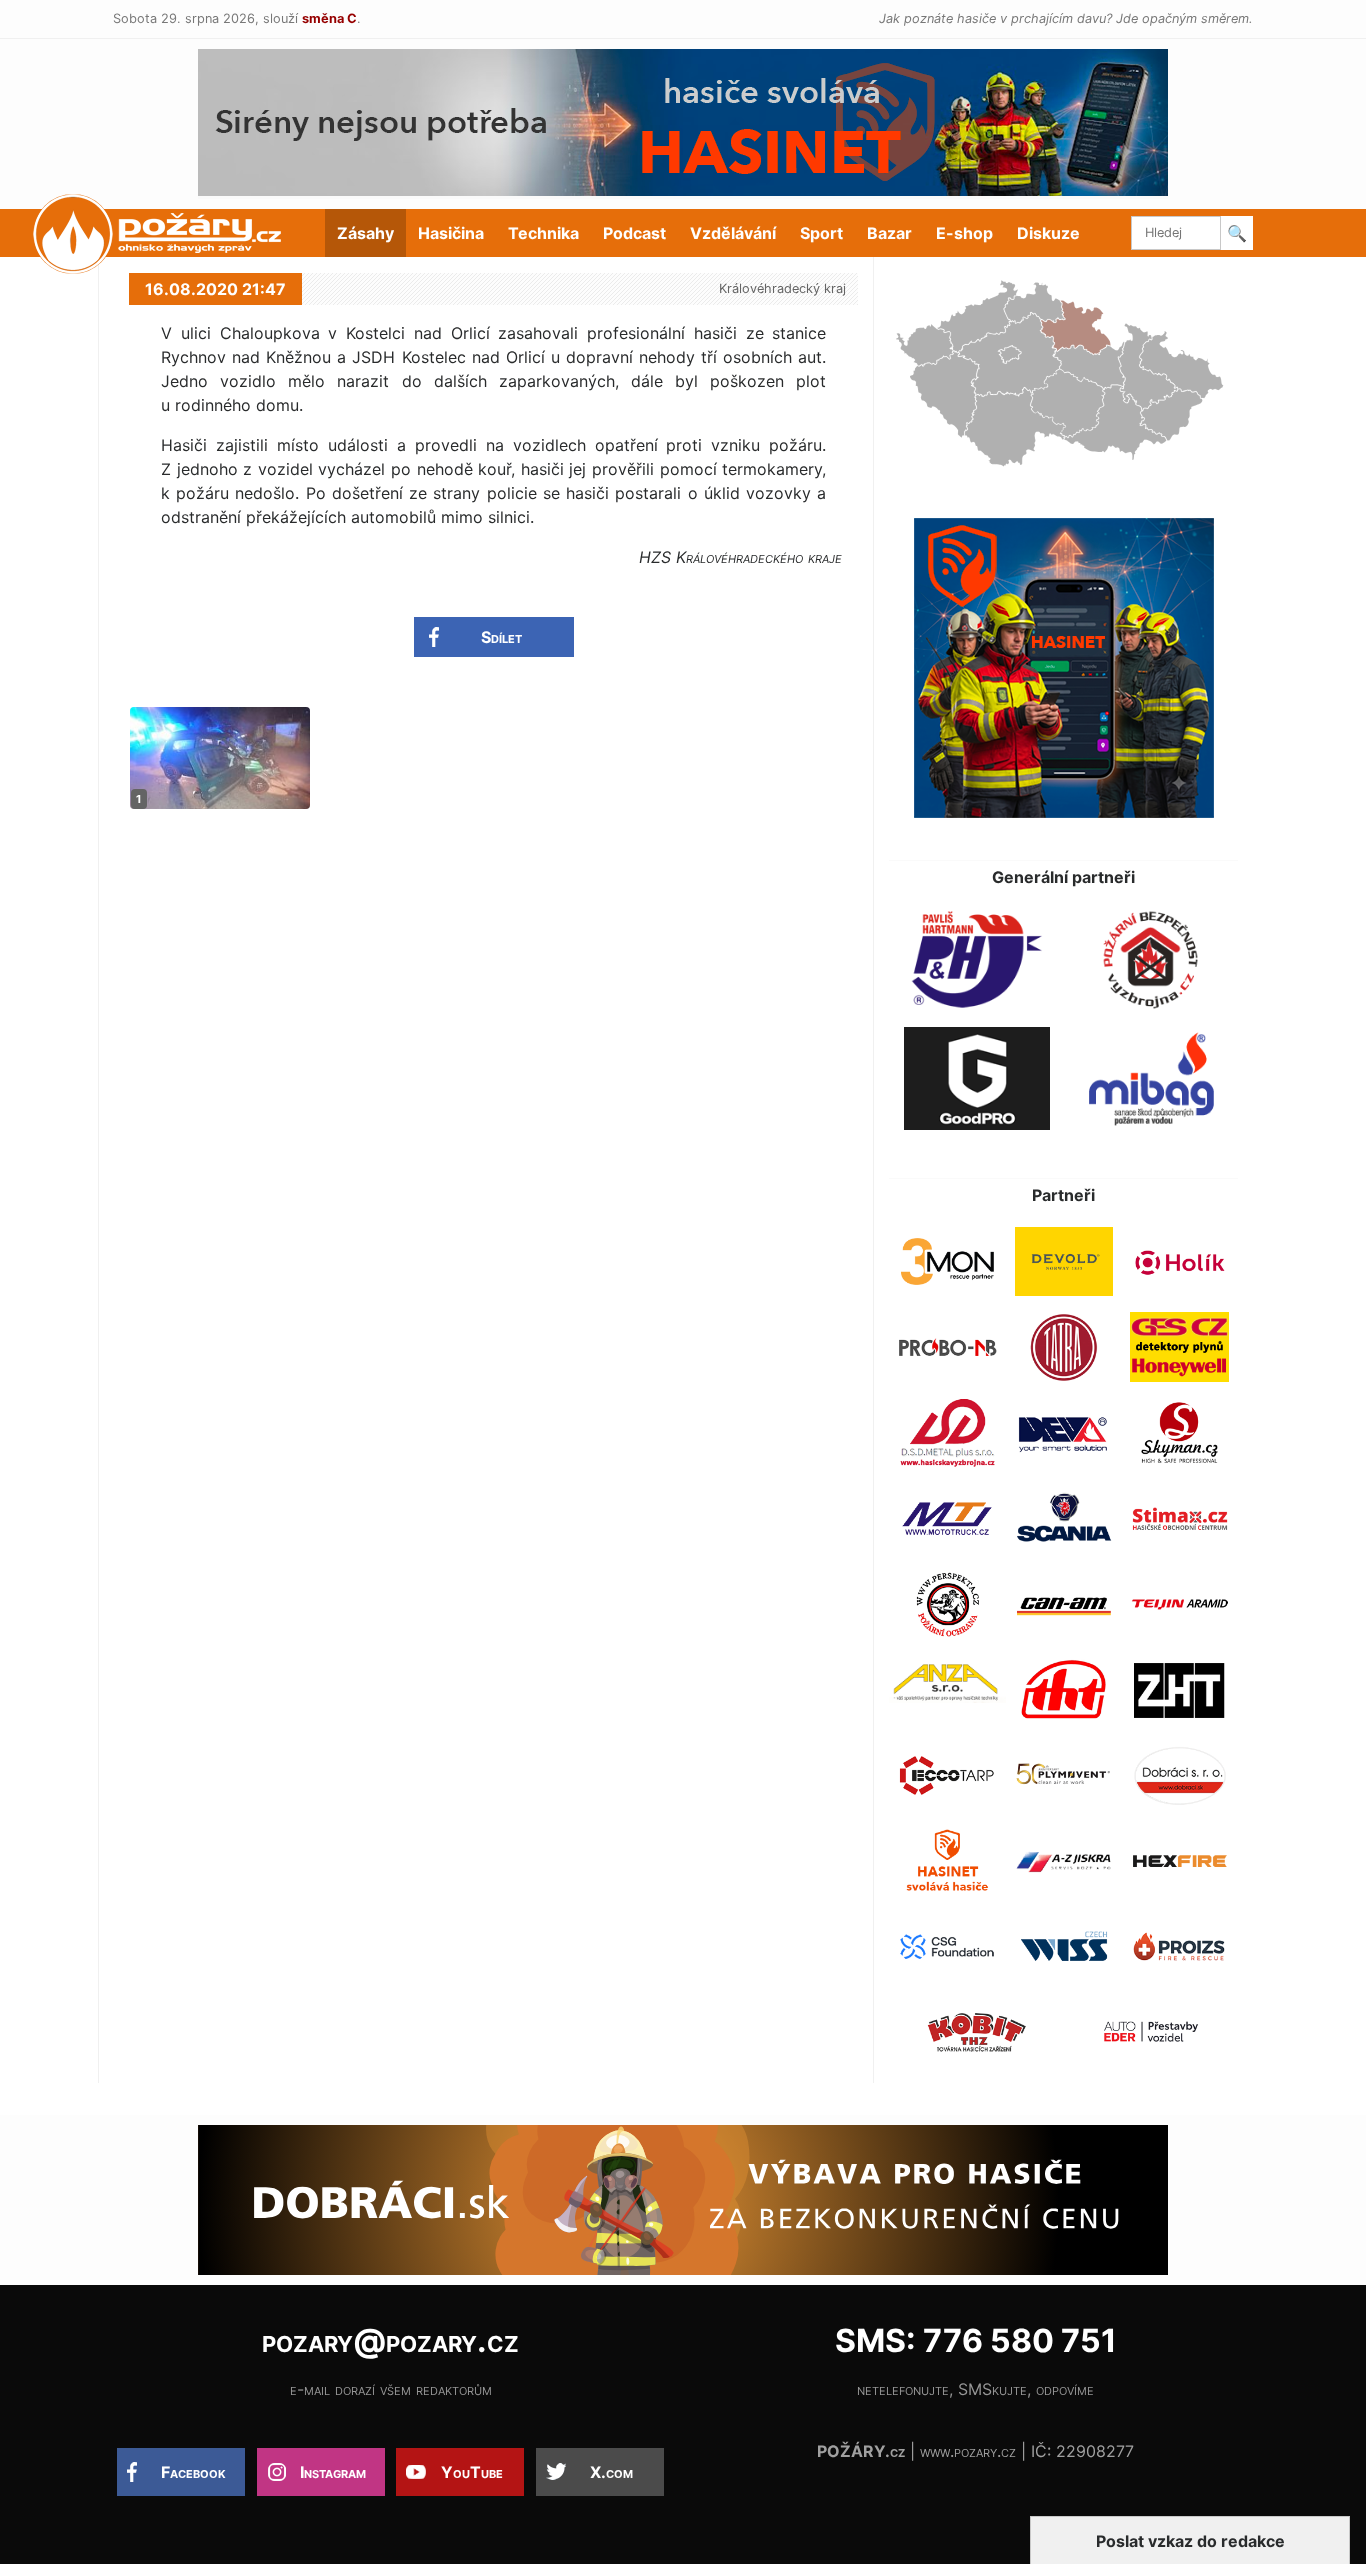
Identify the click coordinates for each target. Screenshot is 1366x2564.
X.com (611, 2472)
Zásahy (365, 233)
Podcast (634, 233)
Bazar (889, 233)
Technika (543, 233)
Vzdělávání (733, 233)
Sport (821, 233)
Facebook (193, 2472)
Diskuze (1048, 233)
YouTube (472, 2472)
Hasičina (451, 233)
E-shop (964, 233)
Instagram (333, 2472)
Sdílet (501, 637)
